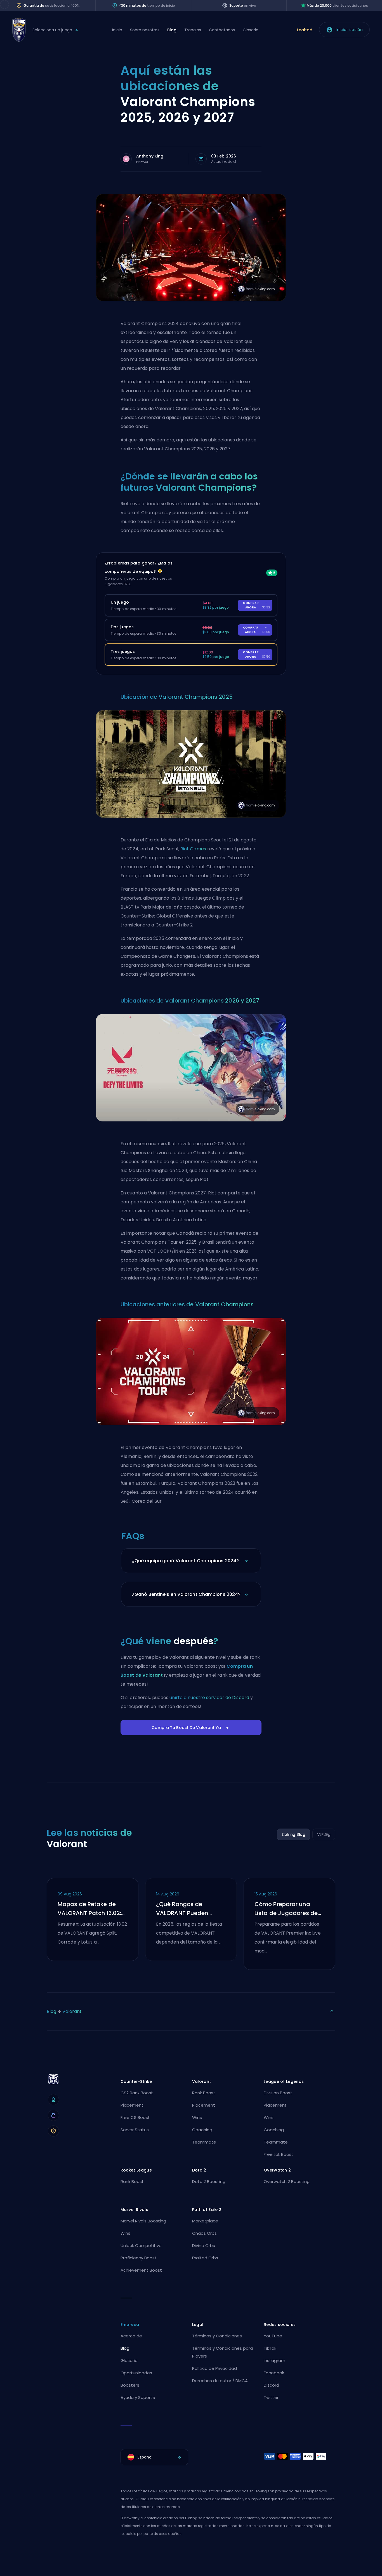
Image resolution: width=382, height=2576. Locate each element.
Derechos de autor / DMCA (220, 2381)
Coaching (202, 2130)
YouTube (273, 2336)
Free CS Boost (135, 2117)
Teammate (204, 2142)
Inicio (117, 30)
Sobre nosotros (145, 30)
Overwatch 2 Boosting (287, 2181)
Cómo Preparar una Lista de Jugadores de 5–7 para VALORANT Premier (286, 1909)
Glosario (251, 30)
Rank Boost (204, 2093)
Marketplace (205, 2221)
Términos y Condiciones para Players (222, 2352)
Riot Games (193, 849)
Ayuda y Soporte (138, 2397)
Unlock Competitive (141, 2246)
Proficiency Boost (139, 2258)
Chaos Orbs (204, 2233)
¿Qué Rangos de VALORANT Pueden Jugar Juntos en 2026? (188, 1909)
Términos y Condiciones (217, 2336)
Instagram (274, 2360)
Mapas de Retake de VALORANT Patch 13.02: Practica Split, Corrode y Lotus (92, 1909)
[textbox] (154, 2457)
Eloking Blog (293, 1834)
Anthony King (150, 156)
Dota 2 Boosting (209, 2181)
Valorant (72, 2011)
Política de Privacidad (214, 2368)
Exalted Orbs (205, 2258)
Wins (197, 2117)
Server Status (135, 2130)
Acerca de (131, 2336)
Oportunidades (136, 2373)
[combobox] (154, 2457)
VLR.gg (324, 1834)
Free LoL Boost (279, 2154)
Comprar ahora (257, 605)
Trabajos (193, 30)
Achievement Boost (141, 2270)
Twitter (271, 2397)
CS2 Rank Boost (137, 2093)
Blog (172, 30)
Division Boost (278, 2093)
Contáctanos (222, 30)
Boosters (130, 2385)
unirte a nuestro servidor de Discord (209, 1698)
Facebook (274, 2373)
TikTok (270, 2348)
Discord (271, 2385)
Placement (132, 2105)
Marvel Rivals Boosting (143, 2221)
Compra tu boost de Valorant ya (186, 1728)
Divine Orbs (204, 2246)
